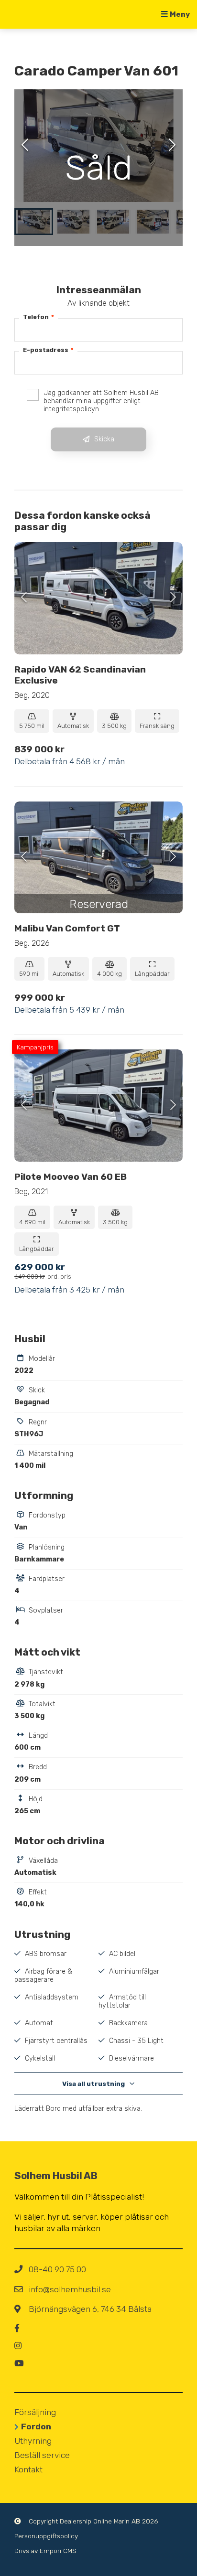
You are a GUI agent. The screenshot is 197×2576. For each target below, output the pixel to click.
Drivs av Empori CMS (45, 2551)
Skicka (104, 439)
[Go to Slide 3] (113, 222)
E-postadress (48, 350)
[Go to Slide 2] (73, 222)
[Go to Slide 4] (153, 222)
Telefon (38, 317)
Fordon (36, 2426)
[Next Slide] (172, 146)
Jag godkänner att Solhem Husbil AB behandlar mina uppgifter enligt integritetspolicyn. (101, 401)
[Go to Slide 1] (34, 222)
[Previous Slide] (25, 146)
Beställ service (42, 2455)
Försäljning (35, 2412)
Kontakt (28, 2469)
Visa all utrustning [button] (93, 2084)
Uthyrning (33, 2441)
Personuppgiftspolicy (46, 2536)
